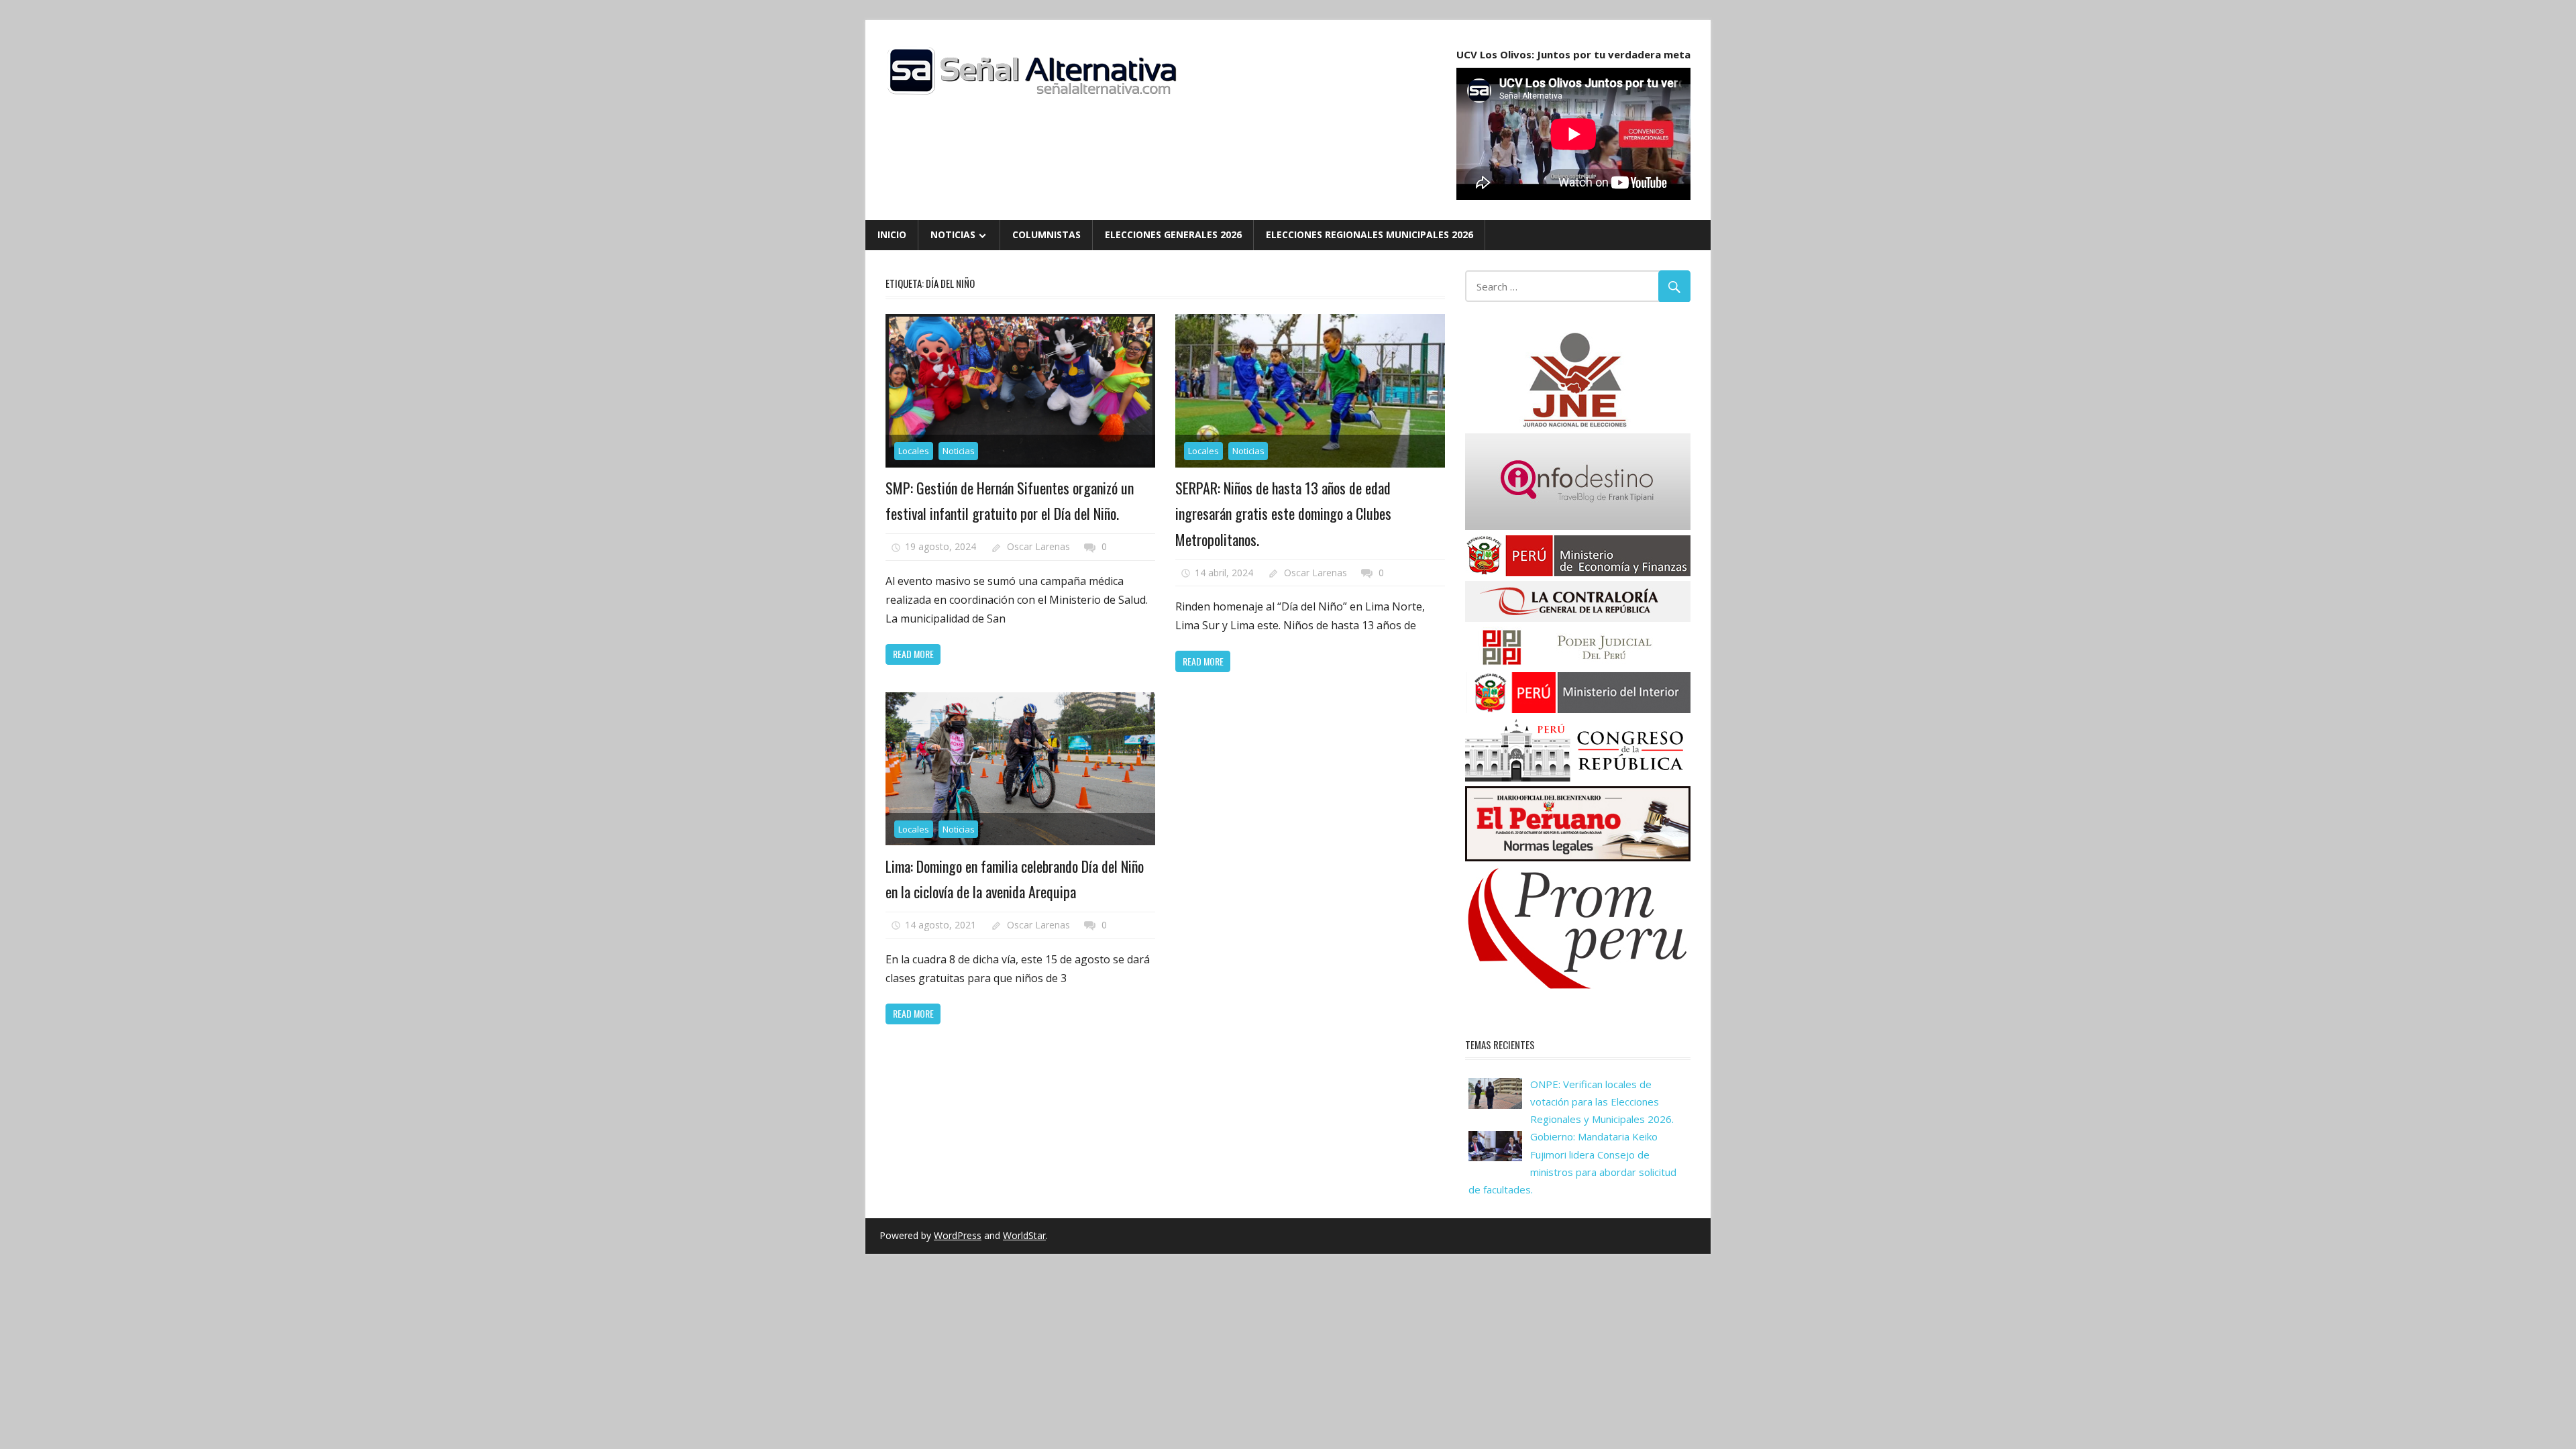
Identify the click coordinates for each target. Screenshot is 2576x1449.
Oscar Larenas (1038, 546)
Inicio (892, 234)
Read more (913, 654)
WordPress (958, 1235)
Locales (914, 451)
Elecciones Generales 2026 (1173, 234)
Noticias (953, 234)
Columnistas (1046, 234)
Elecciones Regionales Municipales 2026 (1370, 234)
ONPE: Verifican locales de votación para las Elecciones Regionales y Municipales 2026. (1602, 1102)
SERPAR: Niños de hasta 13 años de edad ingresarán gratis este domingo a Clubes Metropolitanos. (1283, 514)
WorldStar (1024, 1235)
